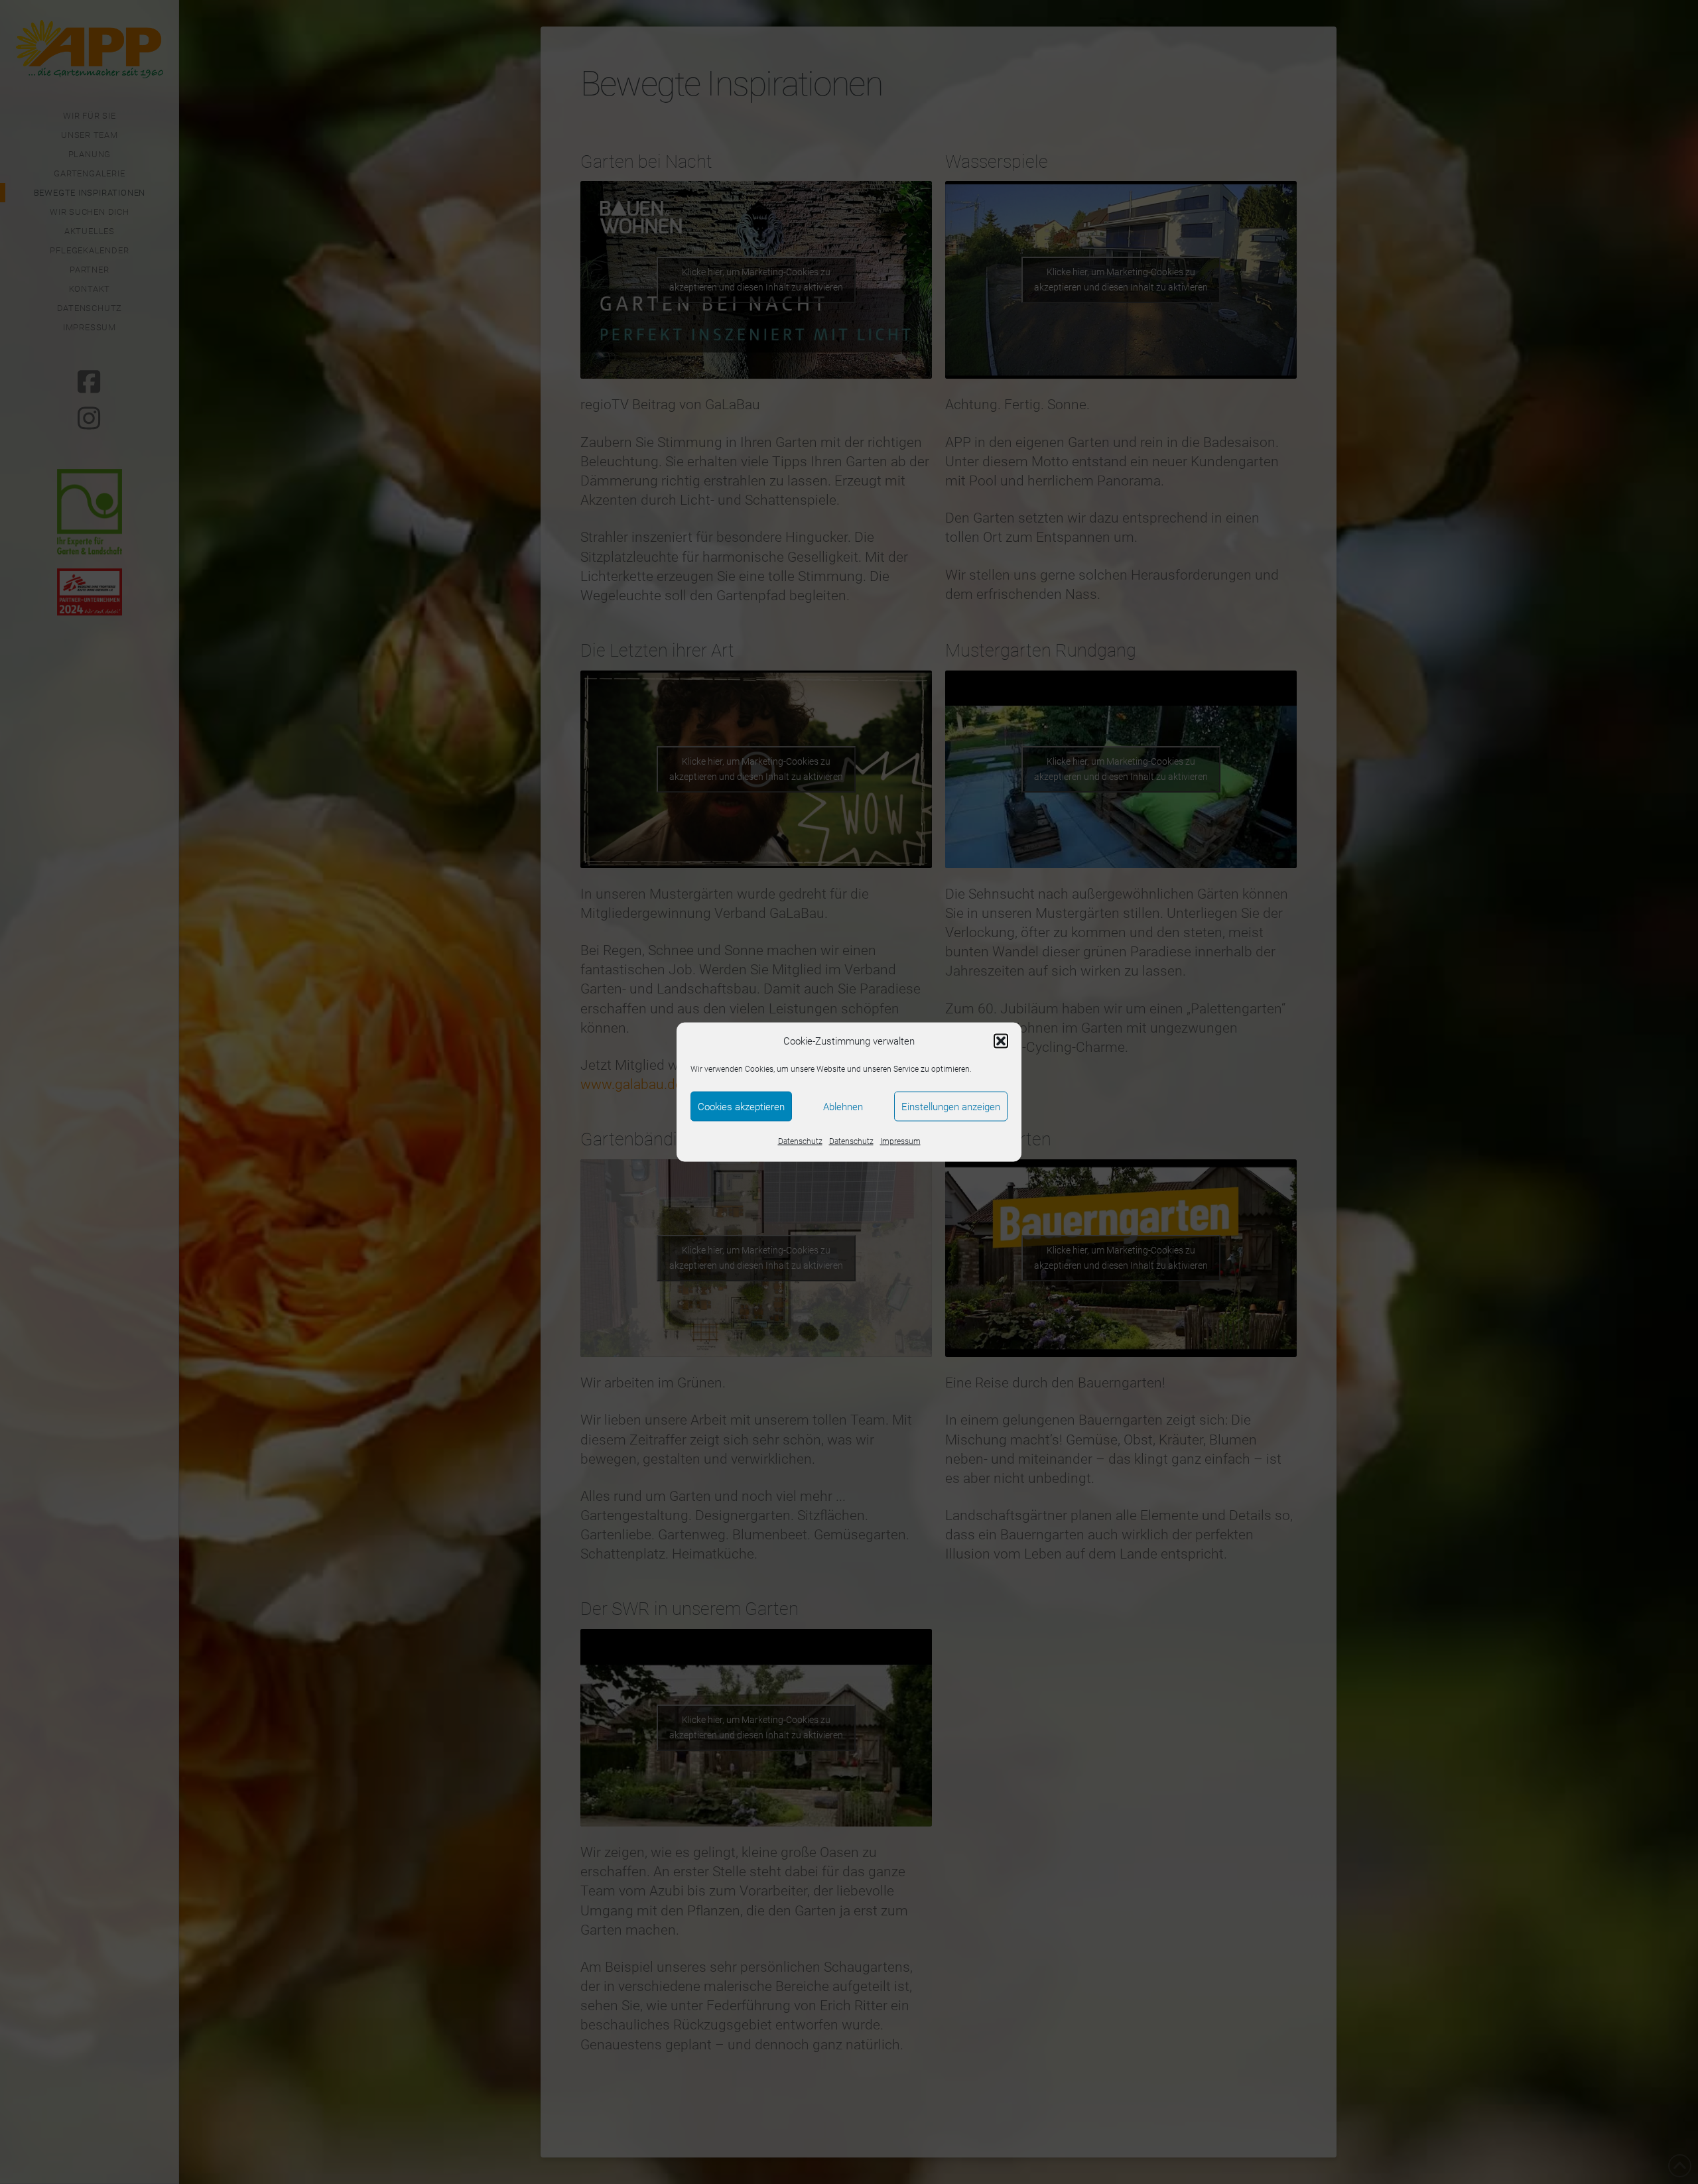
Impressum (900, 1141)
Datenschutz (800, 1141)
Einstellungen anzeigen (951, 1106)
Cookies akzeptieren (741, 1106)
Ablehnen (843, 1106)
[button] (1001, 1041)
